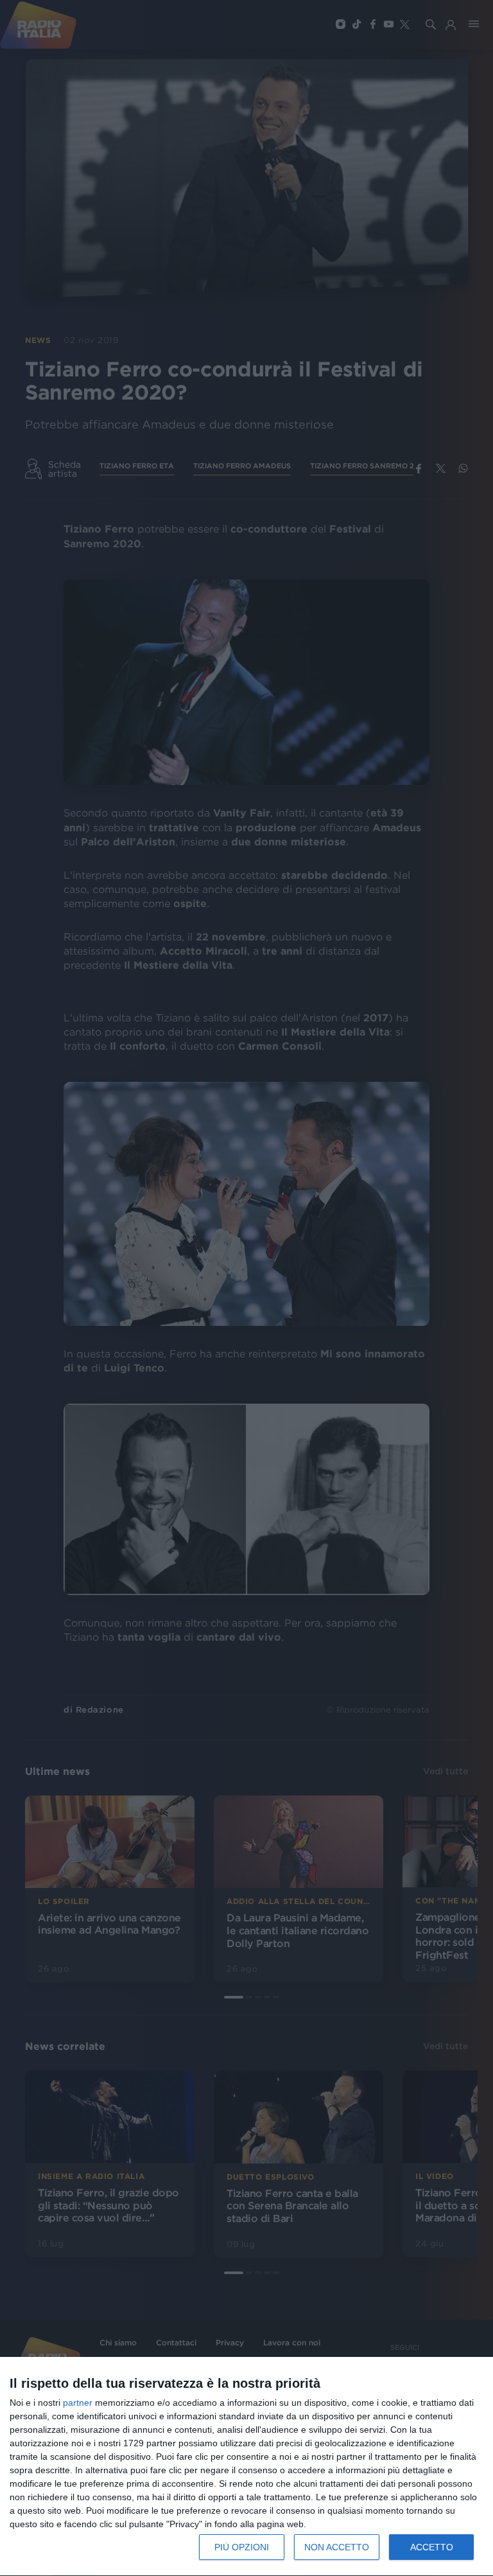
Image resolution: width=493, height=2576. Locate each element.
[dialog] (246, 2467)
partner (78, 2403)
